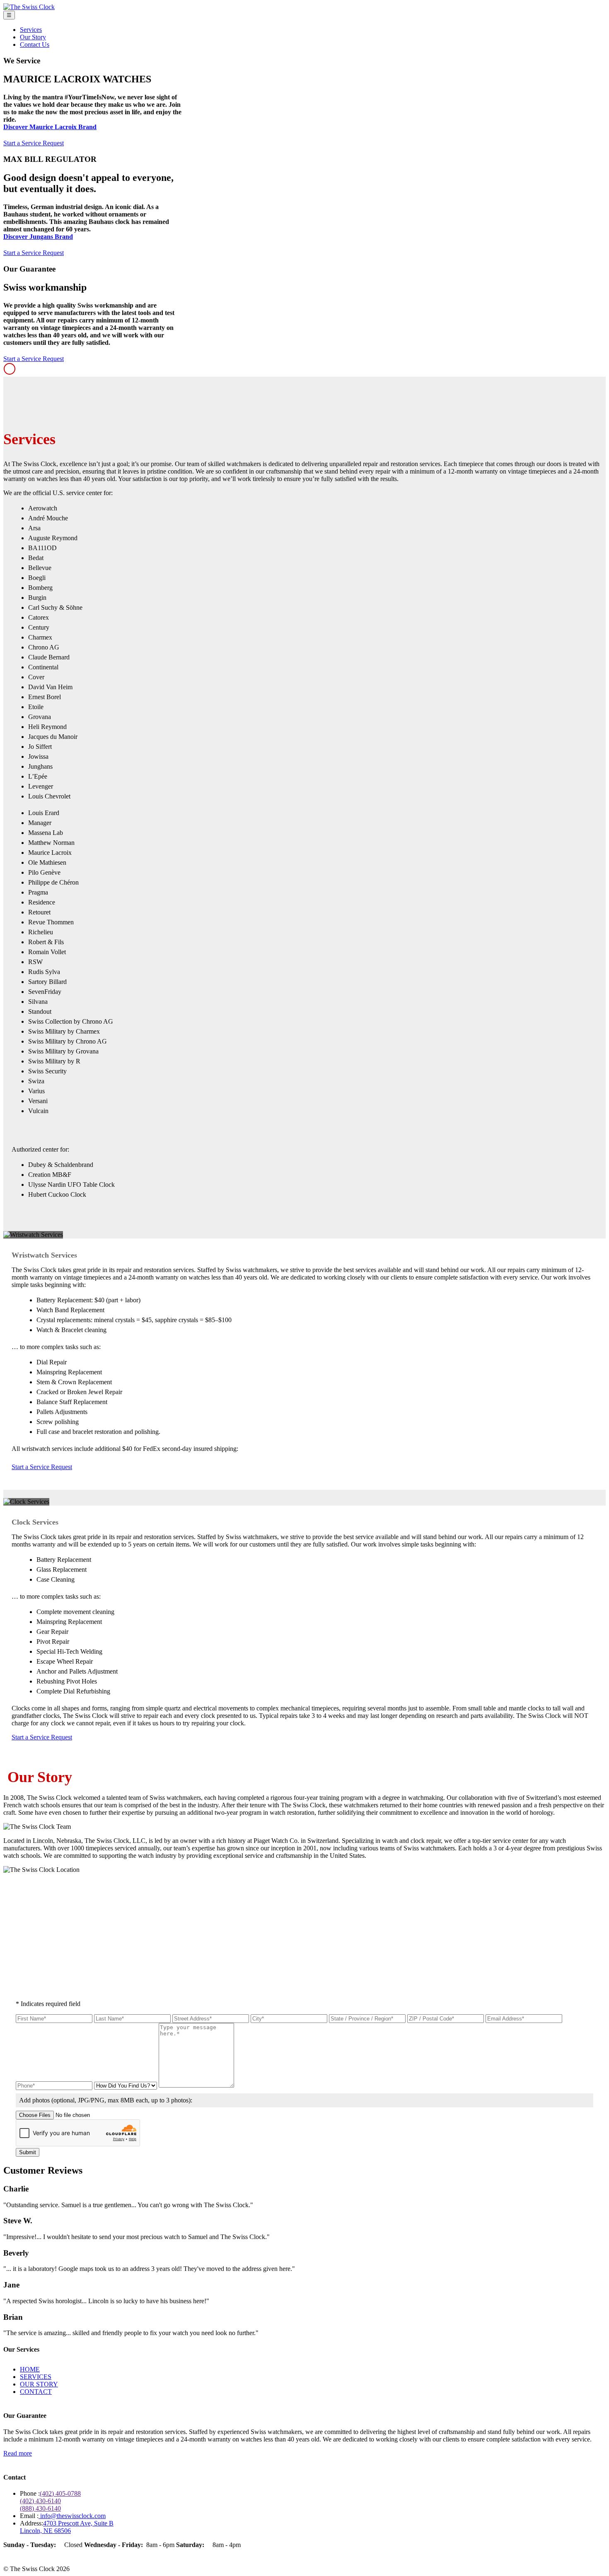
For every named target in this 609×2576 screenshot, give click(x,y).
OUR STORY (39, 2384)
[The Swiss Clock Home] (29, 7)
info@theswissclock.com (72, 2516)
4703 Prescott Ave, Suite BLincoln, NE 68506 (67, 2527)
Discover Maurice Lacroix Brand (50, 127)
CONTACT (36, 2392)
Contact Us (35, 44)
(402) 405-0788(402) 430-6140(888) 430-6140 (50, 2501)
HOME (30, 2369)
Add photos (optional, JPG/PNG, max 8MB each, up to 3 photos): (106, 2100)
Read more (18, 2453)
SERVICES (36, 2377)
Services (31, 30)
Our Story (33, 37)
